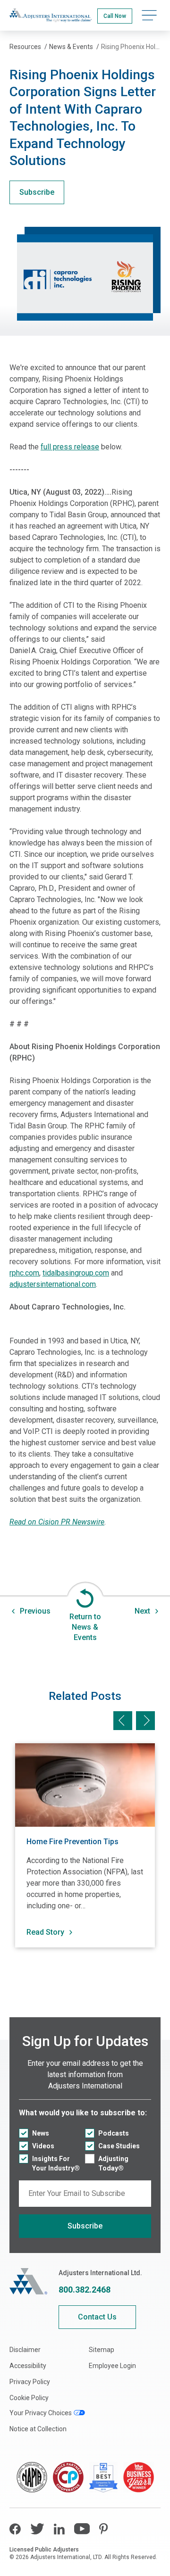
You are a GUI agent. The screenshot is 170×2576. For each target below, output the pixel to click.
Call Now (115, 16)
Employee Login (112, 2366)
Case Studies (119, 2146)
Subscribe (37, 192)
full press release (70, 447)
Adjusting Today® (113, 2163)
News (41, 2133)
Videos (43, 2146)
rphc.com (24, 1273)
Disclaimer (25, 2350)
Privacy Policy (30, 2382)
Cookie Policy (29, 2398)
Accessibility (28, 2366)
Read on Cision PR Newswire (57, 1522)
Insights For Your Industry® (56, 2163)
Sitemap (102, 2350)
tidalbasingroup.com (76, 1273)
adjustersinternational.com (53, 1284)
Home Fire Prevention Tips (72, 1842)
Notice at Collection (38, 2429)
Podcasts (114, 2133)
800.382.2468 (85, 2290)
